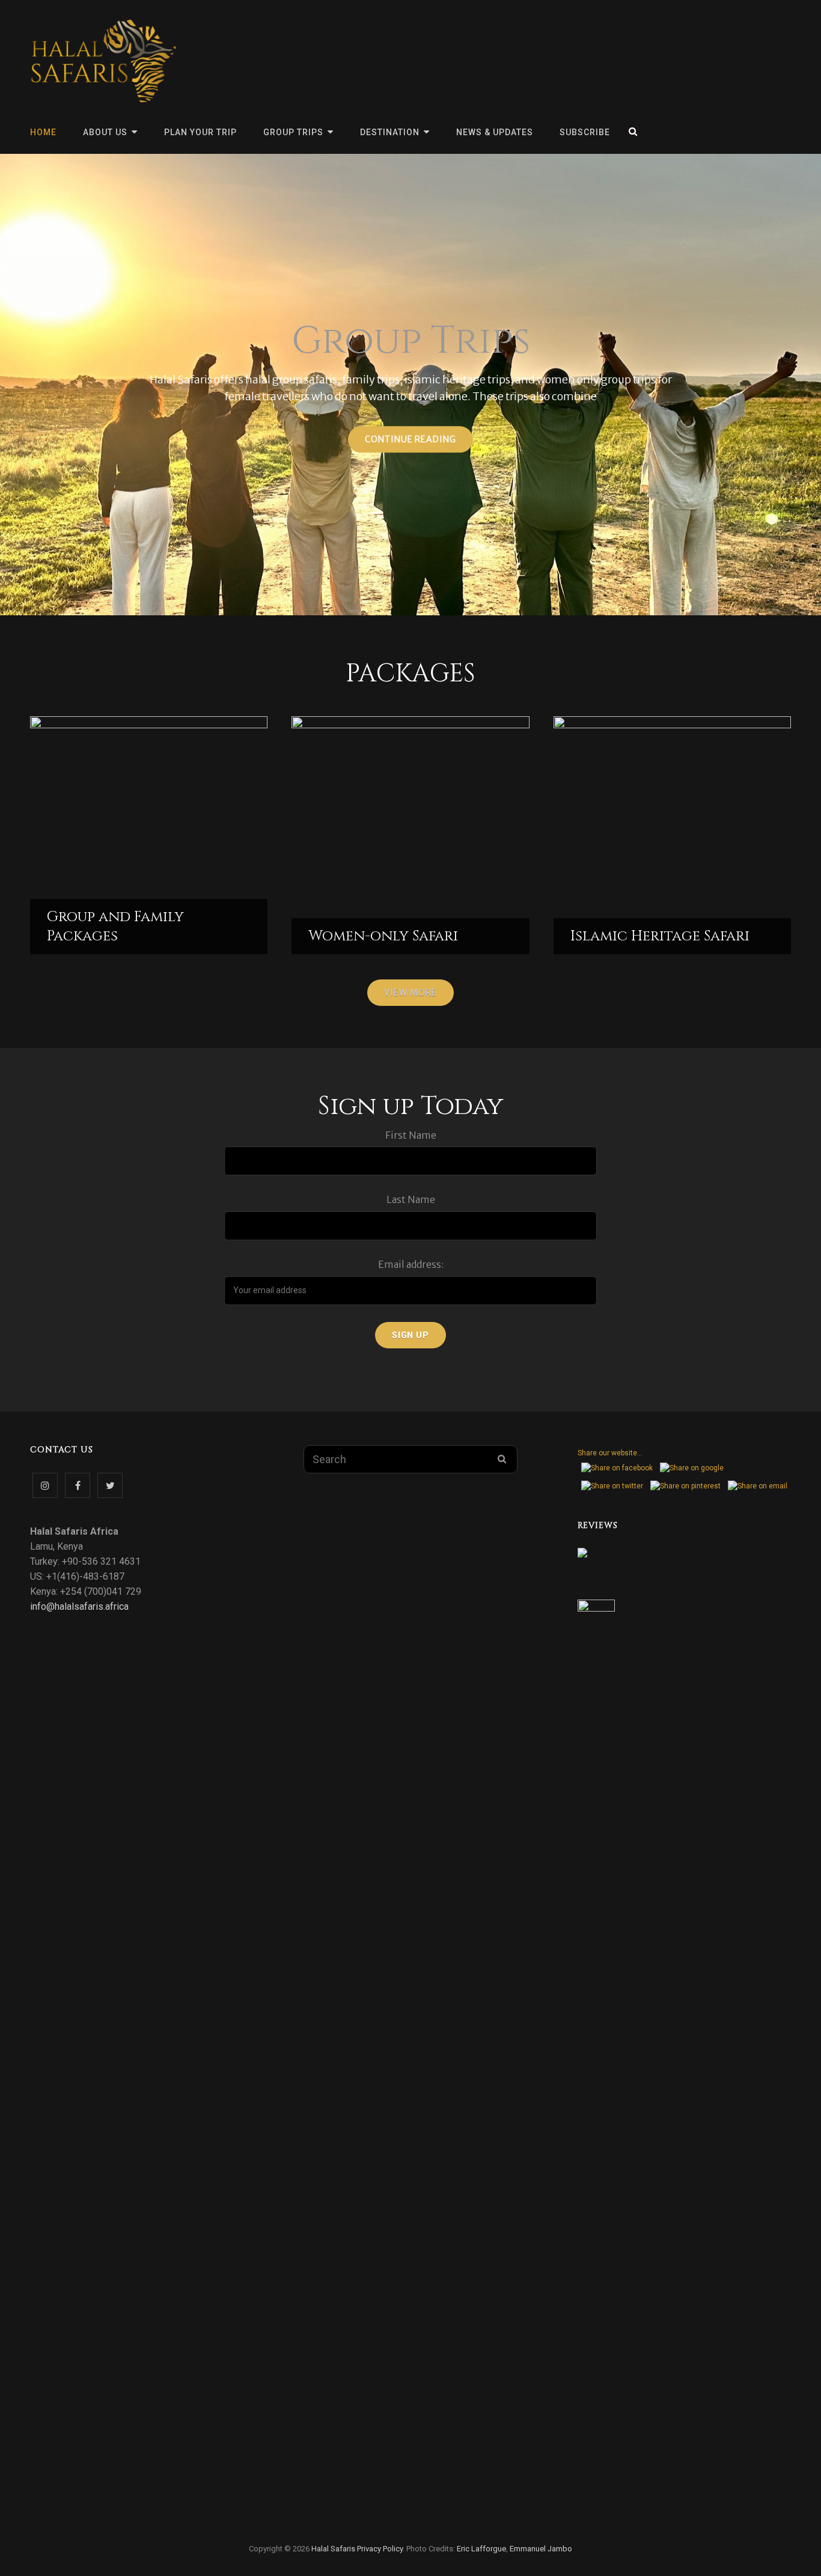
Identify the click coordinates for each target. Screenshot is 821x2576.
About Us (105, 132)
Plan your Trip (200, 132)
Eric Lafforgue (481, 2549)
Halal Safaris (333, 2549)
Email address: (411, 1264)
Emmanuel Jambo (541, 2549)
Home (43, 132)
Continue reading (419, 443)
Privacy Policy (380, 2549)
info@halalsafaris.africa (79, 1606)
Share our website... (610, 1453)
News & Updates (495, 132)
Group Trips (293, 132)
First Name (411, 1135)
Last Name (411, 1199)
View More (410, 993)
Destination (390, 132)
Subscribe (585, 132)
